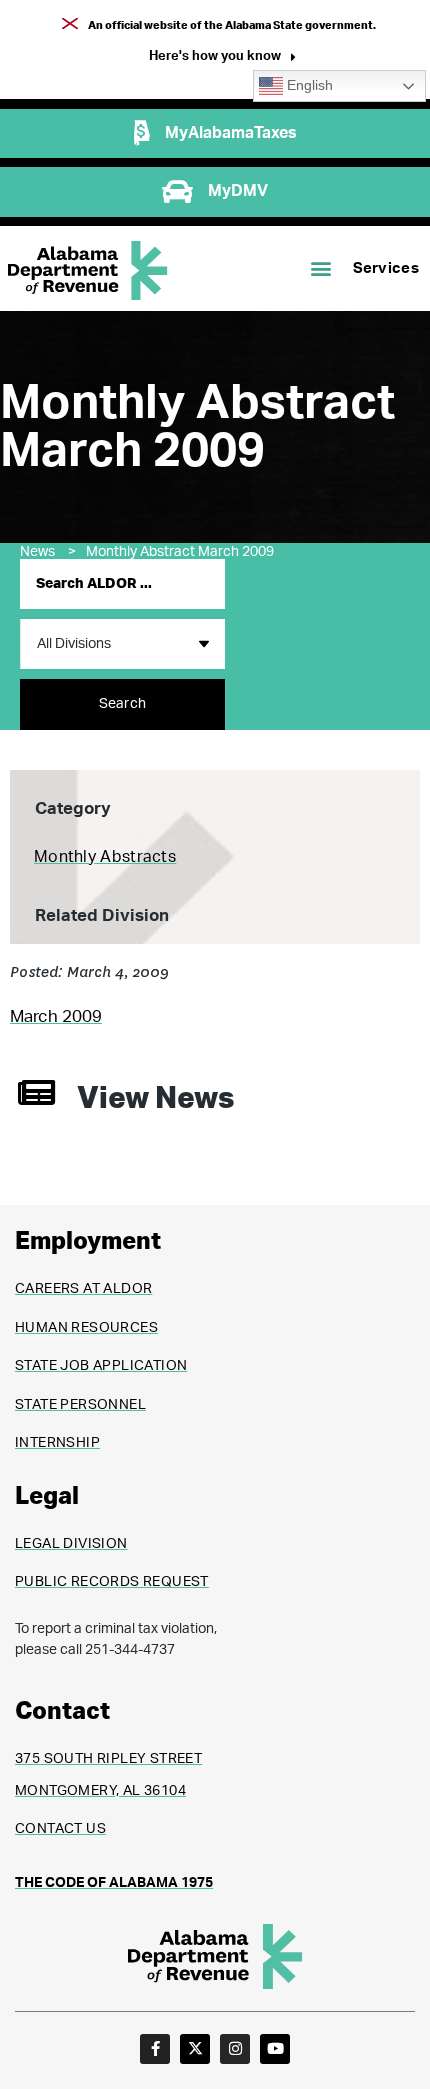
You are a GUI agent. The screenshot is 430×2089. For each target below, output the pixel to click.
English (308, 85)
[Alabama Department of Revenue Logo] (88, 270)
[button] (222, 58)
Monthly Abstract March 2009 (180, 552)
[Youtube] (275, 2049)
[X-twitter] (195, 2049)
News (48, 552)
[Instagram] (235, 2049)
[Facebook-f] (155, 2049)
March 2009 (56, 1016)
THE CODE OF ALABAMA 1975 (114, 1883)
